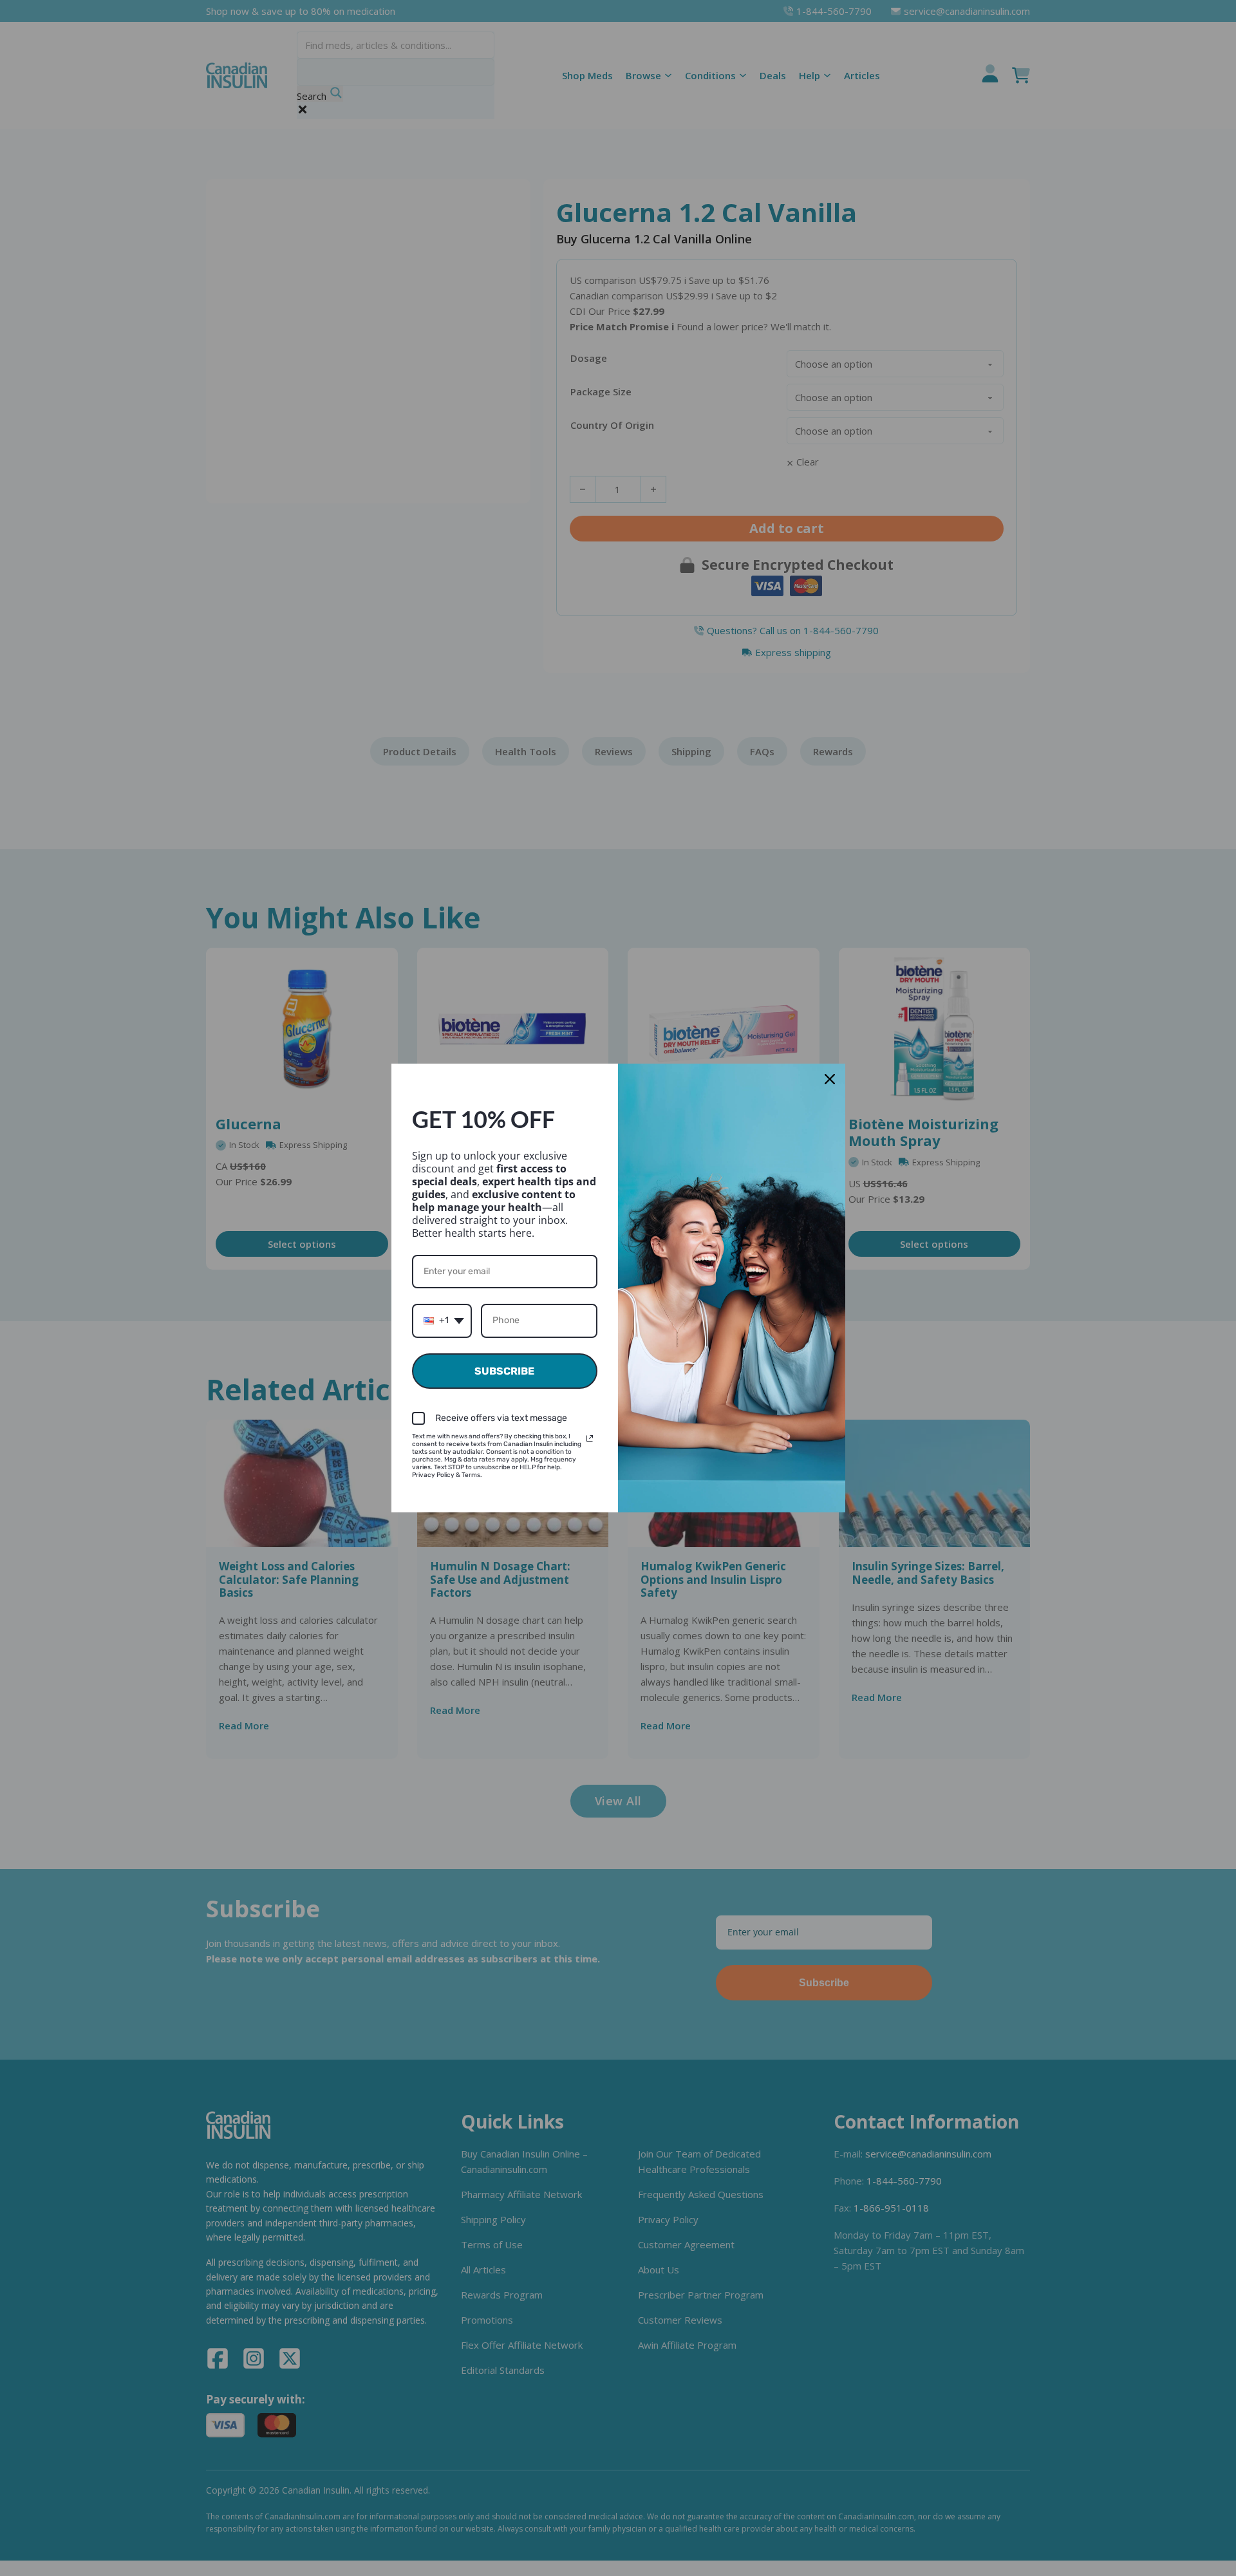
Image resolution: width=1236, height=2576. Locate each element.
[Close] (830, 1079)
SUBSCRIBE (504, 1371)
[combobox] (442, 1321)
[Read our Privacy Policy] (590, 1438)
